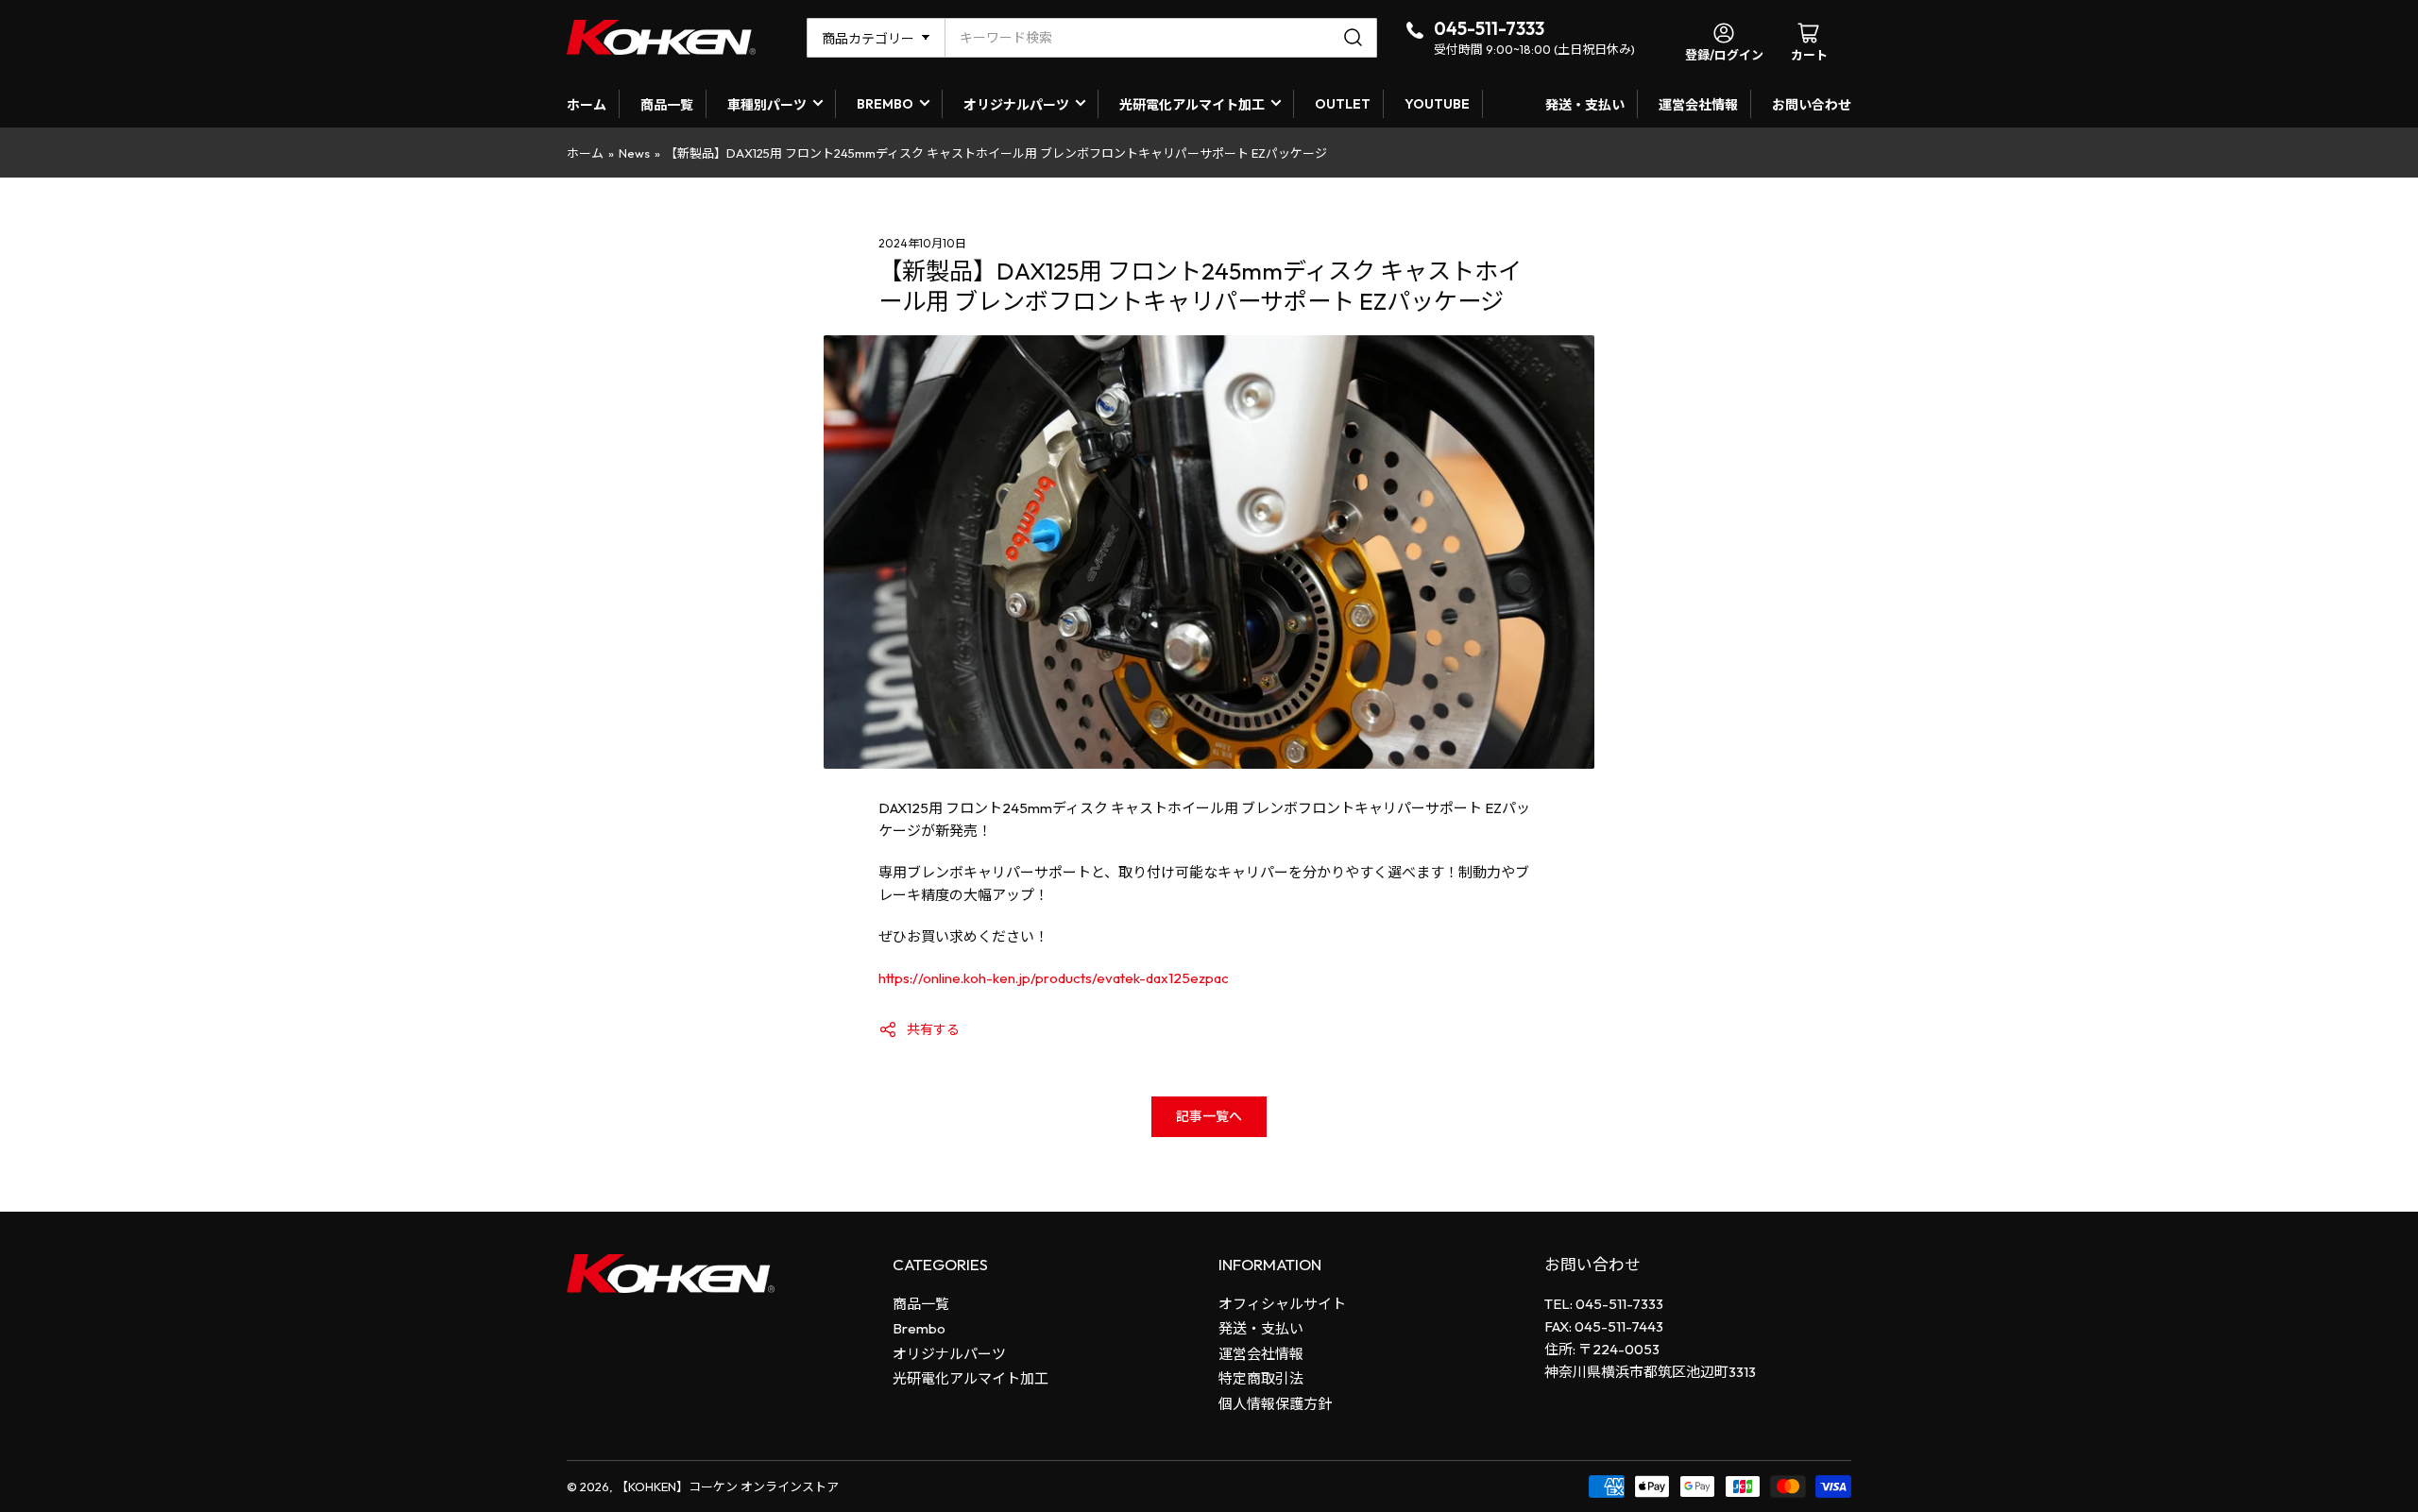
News (634, 153)
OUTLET (1343, 104)
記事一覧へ (1209, 1116)
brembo (885, 104)
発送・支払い (1585, 105)
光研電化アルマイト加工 (1192, 105)
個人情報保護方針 (1275, 1404)
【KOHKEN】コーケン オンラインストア (727, 1487)
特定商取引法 (1261, 1378)
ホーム (587, 105)
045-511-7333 (1489, 28)
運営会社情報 (1698, 105)
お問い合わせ (1812, 105)
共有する (933, 1029)
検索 (1356, 38)
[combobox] (1161, 38)
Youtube (1437, 104)
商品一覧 (667, 105)
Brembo (919, 1328)
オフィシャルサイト (1282, 1304)
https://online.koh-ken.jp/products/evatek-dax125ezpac (1054, 978)
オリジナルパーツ (1016, 105)
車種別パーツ (767, 105)
